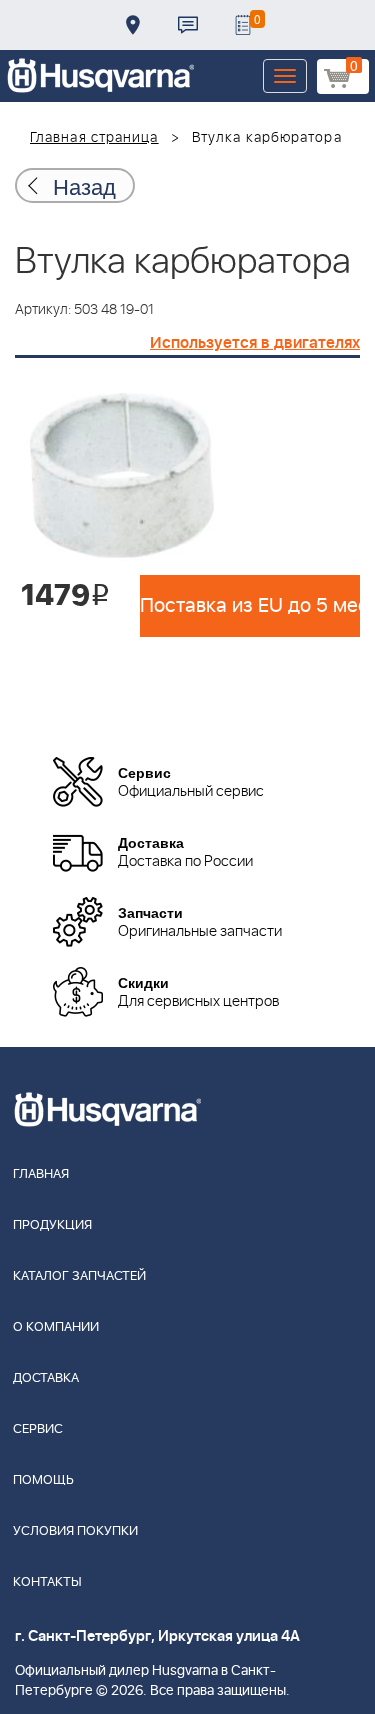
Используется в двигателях (255, 343)
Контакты (188, 25)
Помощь (43, 1480)
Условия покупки (75, 1531)
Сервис (38, 1429)
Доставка (133, 25)
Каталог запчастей (79, 1276)
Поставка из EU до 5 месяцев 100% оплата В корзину (250, 606)
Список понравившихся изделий (243, 25)
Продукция (52, 1225)
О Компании (56, 1327)
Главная (41, 1174)
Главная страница (94, 138)
